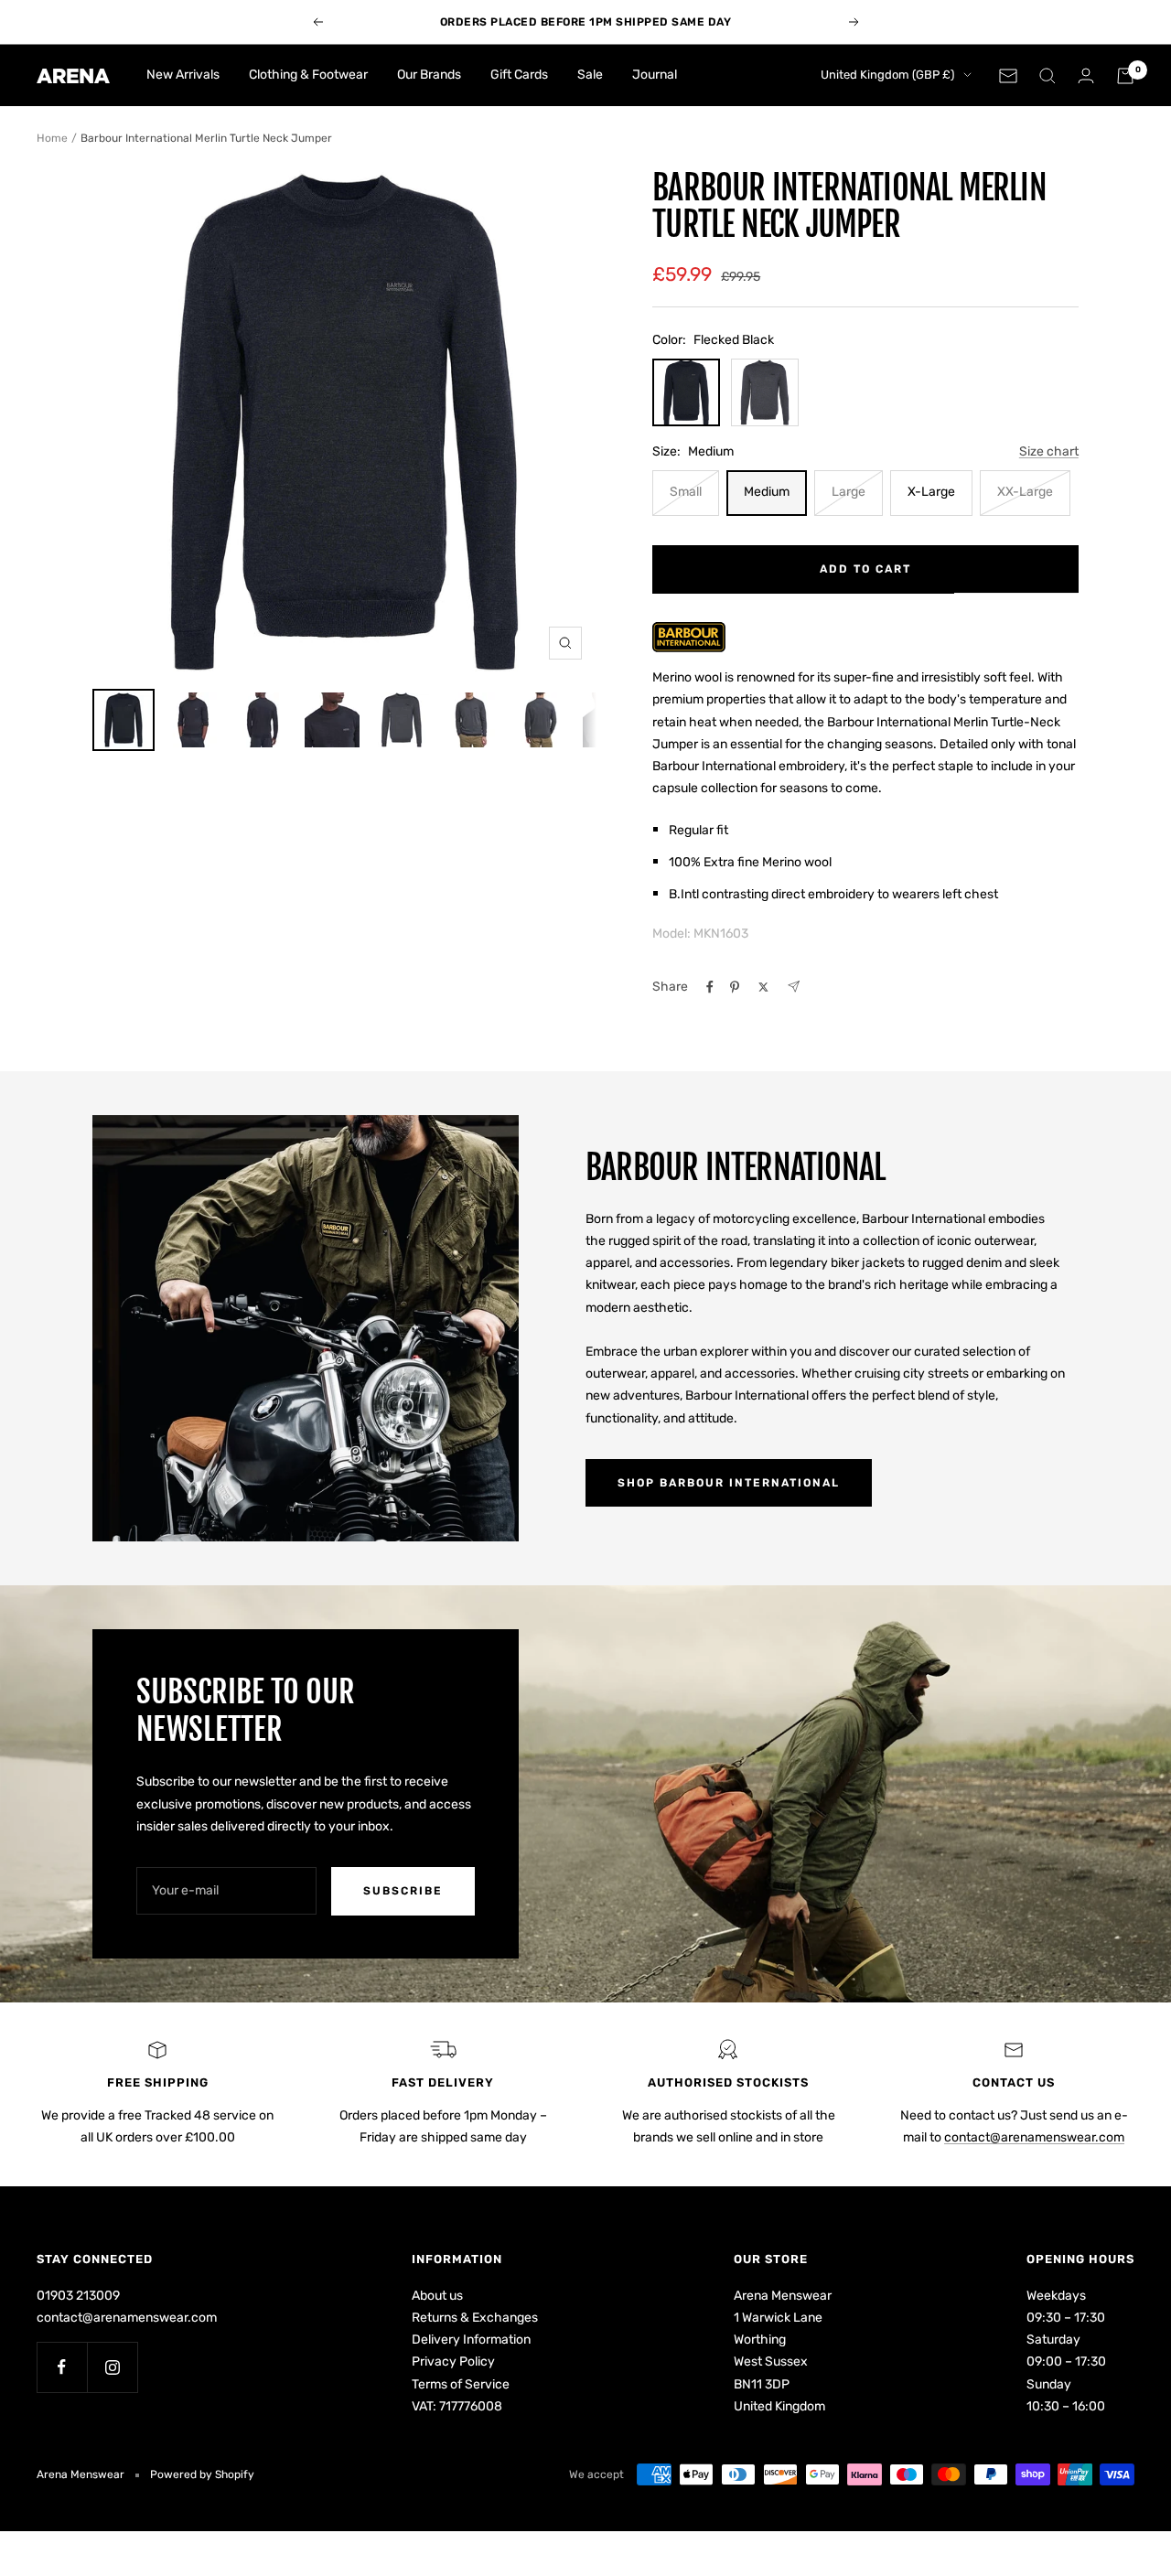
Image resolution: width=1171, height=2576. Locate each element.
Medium (767, 492)
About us (437, 2296)
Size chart (1049, 451)
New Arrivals (183, 75)
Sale (590, 75)
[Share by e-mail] (794, 987)
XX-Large (1025, 492)
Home (52, 138)
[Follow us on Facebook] (62, 2367)
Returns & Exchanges (475, 2318)
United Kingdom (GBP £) (887, 75)
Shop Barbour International (729, 1483)
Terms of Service (461, 2384)
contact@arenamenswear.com (1034, 2137)
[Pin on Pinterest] (735, 987)
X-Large (931, 492)
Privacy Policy (453, 2361)
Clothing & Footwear (308, 75)
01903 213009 (78, 2296)
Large (849, 492)
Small (686, 492)
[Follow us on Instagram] (112, 2367)
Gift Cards (519, 75)
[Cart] (1125, 76)
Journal (655, 75)
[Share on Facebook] (710, 987)
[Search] (1047, 76)
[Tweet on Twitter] (763, 987)
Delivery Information (471, 2340)
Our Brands (429, 75)
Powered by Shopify (202, 2474)
